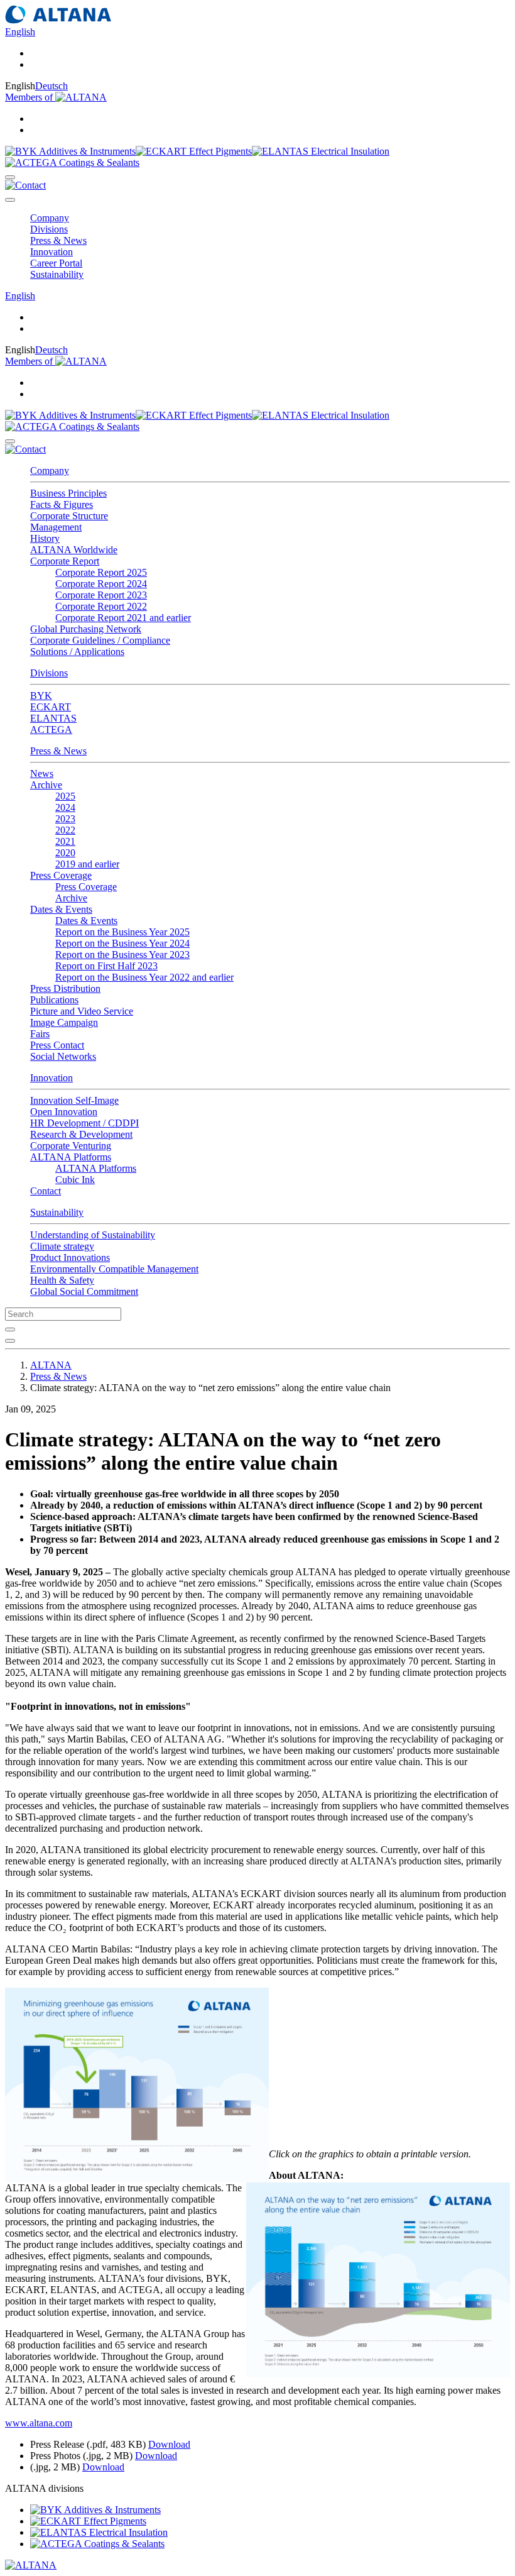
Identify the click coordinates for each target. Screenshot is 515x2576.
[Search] (10, 177)
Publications (54, 1000)
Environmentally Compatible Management (114, 1269)
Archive (71, 898)
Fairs (40, 1034)
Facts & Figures (62, 504)
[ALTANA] (31, 2565)
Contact (46, 1191)
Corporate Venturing (71, 1146)
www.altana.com (39, 2423)
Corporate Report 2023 (101, 595)
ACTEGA (51, 729)
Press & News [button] (58, 240)
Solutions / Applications (77, 652)
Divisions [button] (49, 229)
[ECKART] (194, 151)
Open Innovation (64, 1112)
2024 (65, 807)
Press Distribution (65, 988)
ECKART (51, 707)
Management (56, 527)
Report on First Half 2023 (106, 966)
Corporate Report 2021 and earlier (123, 618)
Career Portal (56, 263)
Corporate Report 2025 (101, 572)
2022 (65, 830)
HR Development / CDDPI (84, 1123)
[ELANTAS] (321, 151)
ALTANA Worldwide (74, 550)
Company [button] (50, 218)
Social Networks (63, 1056)
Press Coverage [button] (61, 875)
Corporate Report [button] (65, 561)
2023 (65, 819)
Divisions (49, 673)
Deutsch (51, 86)
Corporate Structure (69, 516)
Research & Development (81, 1134)
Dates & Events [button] (61, 909)
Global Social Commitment (84, 1291)
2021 (65, 841)
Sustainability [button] (57, 274)
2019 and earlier (87, 864)
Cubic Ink (75, 1180)
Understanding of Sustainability (93, 1235)
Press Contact (57, 1045)
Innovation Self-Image (74, 1100)
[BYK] (70, 151)
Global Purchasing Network (86, 629)
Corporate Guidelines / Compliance (100, 640)
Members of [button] (30, 97)
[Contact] (25, 185)
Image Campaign (64, 1022)
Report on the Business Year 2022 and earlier (144, 977)
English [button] (20, 32)
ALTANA (51, 1365)
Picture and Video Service (82, 1011)
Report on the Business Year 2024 (122, 943)
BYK (41, 696)
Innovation (51, 1078)
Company (50, 471)
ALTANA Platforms (96, 1168)
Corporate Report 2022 (101, 606)
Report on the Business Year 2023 (122, 955)
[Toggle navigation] (10, 200)
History (45, 538)
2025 (65, 796)
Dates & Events (86, 921)
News (42, 773)
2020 (65, 853)
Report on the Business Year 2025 (122, 932)
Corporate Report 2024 (101, 584)
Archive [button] (46, 785)
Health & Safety (62, 1280)
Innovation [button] (51, 252)
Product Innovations (70, 1258)
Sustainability (57, 1212)
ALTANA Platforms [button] (71, 1157)
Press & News (58, 751)
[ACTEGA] (72, 162)
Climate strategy (62, 1246)
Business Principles (68, 493)
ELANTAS (53, 718)
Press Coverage (86, 887)
